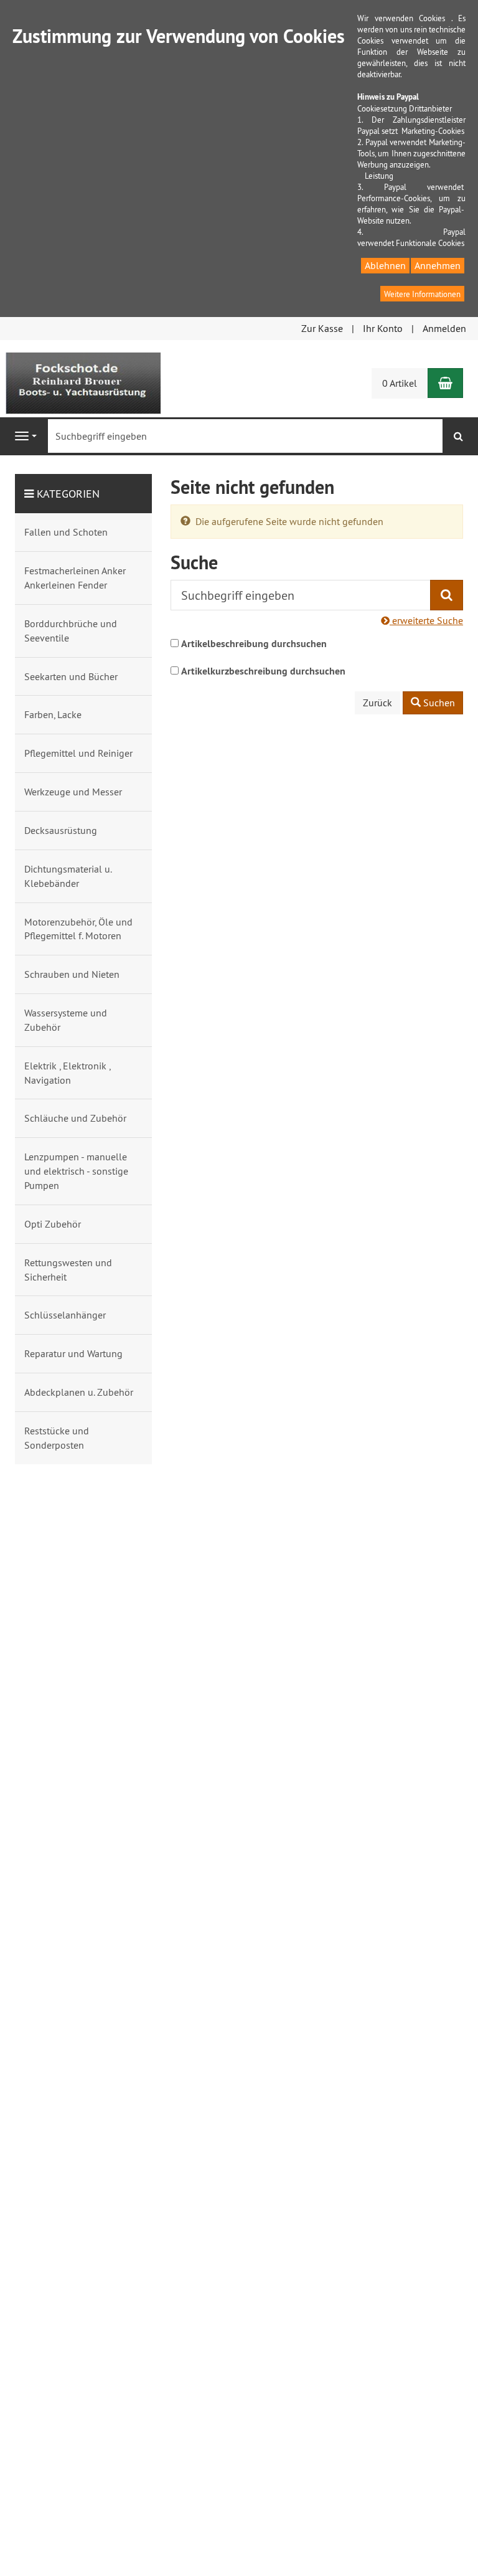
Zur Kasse (322, 328)
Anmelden (444, 328)
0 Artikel (400, 383)
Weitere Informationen (422, 294)
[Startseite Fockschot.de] (83, 382)
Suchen (438, 703)
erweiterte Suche (426, 620)
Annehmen (438, 265)
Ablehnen (385, 265)
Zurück (377, 703)
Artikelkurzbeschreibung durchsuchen (263, 671)
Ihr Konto (383, 328)
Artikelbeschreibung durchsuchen (254, 644)
